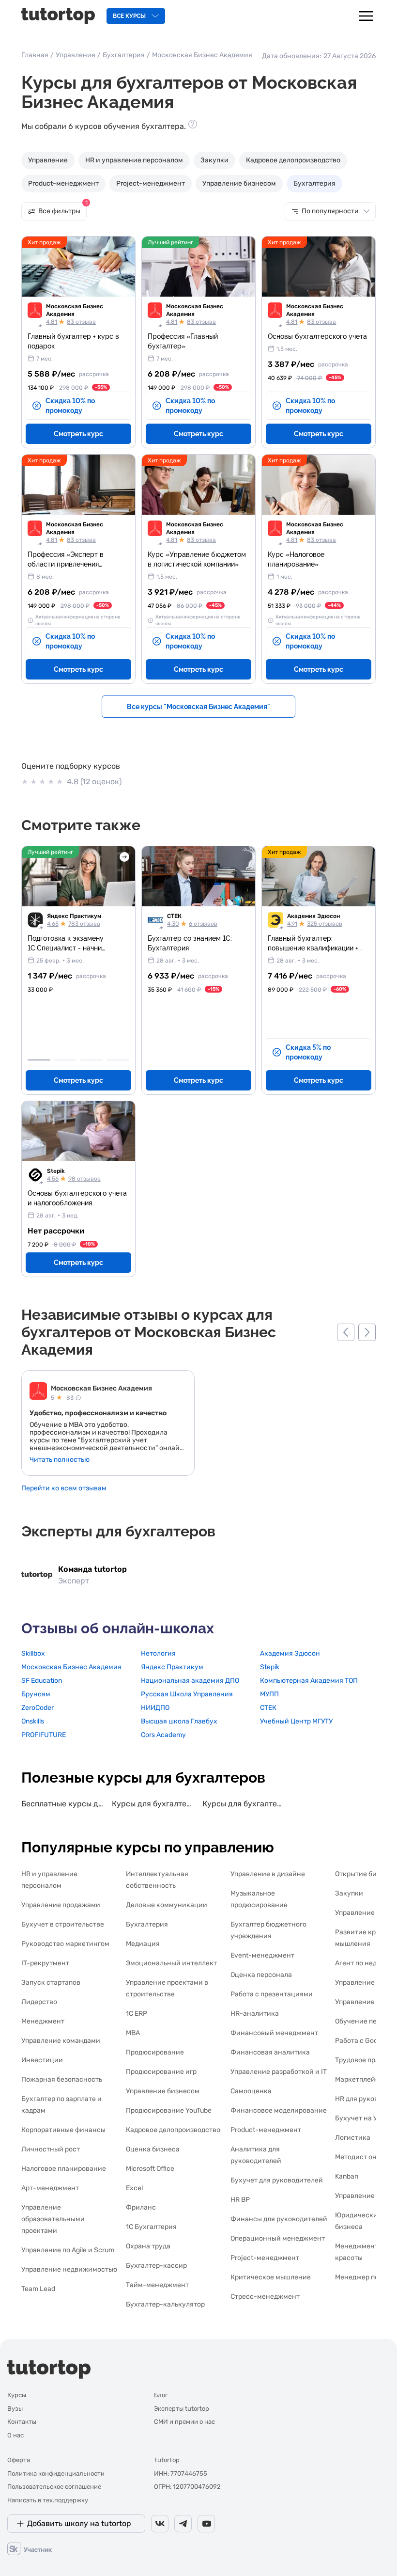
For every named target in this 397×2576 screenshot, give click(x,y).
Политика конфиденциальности (56, 2473)
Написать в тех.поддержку (48, 2500)
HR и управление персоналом (134, 160)
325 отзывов (325, 924)
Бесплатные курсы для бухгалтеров (63, 1804)
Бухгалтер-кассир (156, 2266)
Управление (76, 55)
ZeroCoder (38, 1708)
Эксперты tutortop (182, 2409)
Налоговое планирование (64, 2169)
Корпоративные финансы (63, 2130)
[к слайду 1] (39, 1060)
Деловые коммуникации (167, 1905)
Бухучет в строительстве (63, 1924)
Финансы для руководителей (279, 2219)
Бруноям (36, 1694)
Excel (134, 2188)
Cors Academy (163, 1735)
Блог (161, 2395)
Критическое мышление (271, 2277)
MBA (133, 2033)
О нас (15, 2435)
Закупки (214, 160)
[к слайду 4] (118, 1060)
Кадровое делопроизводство (293, 160)
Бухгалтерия (124, 55)
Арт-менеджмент (50, 2188)
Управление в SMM (366, 2002)
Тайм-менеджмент (157, 2285)
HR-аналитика (255, 2014)
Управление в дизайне (268, 1874)
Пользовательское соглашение (54, 2487)
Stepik (56, 1171)
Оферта (19, 2460)
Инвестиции (42, 2060)
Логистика (353, 2138)
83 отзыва (81, 322)
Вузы (15, 2409)
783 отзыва (84, 924)
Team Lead (38, 2289)
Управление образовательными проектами (53, 2219)
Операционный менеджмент (278, 2238)
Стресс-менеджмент (265, 2297)
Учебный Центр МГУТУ (296, 1721)
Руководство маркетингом (65, 1944)
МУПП (269, 1694)
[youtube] (206, 2524)
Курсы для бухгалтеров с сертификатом (244, 1804)
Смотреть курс (78, 434)
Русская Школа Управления (187, 1694)
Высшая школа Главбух (179, 1721)
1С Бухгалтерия (151, 2227)
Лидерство (39, 2002)
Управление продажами (61, 1905)
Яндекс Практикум (74, 916)
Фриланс (141, 2207)
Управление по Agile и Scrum (68, 2250)
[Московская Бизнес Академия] (38, 1392)
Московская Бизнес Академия (75, 310)
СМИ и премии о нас (184, 2422)
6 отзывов (203, 924)
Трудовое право (361, 2060)
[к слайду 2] (66, 1060)
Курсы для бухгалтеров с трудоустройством (153, 1804)
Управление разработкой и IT (279, 2072)
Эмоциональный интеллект (171, 1963)
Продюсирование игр (161, 2072)
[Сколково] (30, 2548)
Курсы (17, 2395)
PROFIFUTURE (44, 1735)
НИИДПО (155, 1708)
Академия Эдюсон (313, 916)
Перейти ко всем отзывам (64, 1488)
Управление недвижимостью (69, 2269)
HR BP (240, 2200)
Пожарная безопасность (62, 2079)
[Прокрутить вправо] (367, 1332)
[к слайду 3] (92, 1060)
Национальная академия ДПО (190, 1681)
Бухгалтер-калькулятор (165, 2304)
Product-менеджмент (63, 183)
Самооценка (251, 2091)
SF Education (42, 1681)
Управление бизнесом (239, 183)
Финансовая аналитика (270, 2052)
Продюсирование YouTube (169, 2110)
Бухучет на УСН (361, 2118)
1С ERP (137, 2014)
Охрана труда (148, 2246)
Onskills (33, 1721)
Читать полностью (60, 1460)
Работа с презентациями (272, 1994)
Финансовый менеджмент (274, 2033)
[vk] (160, 2524)
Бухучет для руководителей (277, 2180)
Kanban (347, 2176)
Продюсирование (155, 2052)
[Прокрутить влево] (346, 1332)
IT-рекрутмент (45, 1963)
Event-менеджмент (262, 1955)
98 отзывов (84, 1179)
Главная (35, 55)
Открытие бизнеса (366, 1874)
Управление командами (61, 2041)
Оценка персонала (261, 1975)
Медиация (143, 1944)
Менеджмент (43, 2021)
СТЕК (174, 916)
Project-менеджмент (151, 183)
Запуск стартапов (51, 1983)
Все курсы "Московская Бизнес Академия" (198, 707)
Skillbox (33, 1653)
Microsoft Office (150, 2169)
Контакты (22, 2422)
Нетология (158, 1653)
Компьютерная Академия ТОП (309, 1681)
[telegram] (183, 2524)
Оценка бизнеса (153, 2149)
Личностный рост (51, 2149)
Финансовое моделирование (279, 2110)
